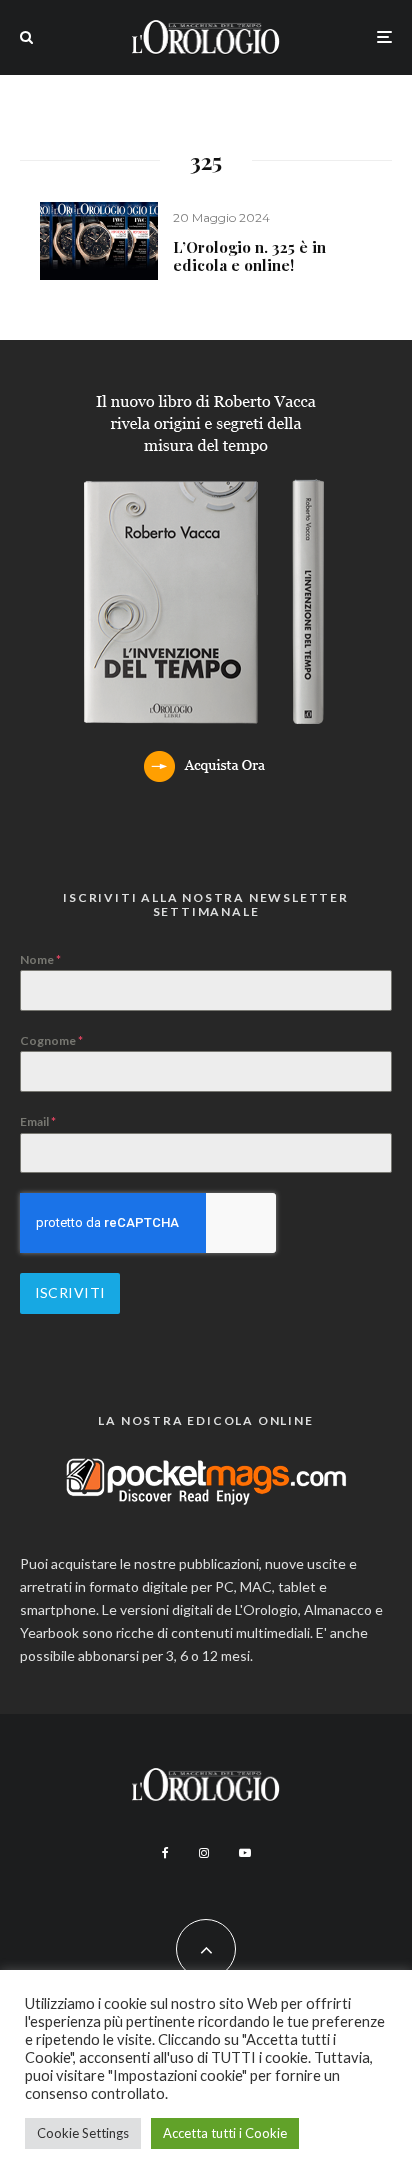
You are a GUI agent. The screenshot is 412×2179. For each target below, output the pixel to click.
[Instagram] (204, 1853)
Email (38, 1121)
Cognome (51, 1040)
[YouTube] (245, 1853)
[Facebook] (165, 1853)
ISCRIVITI (70, 1292)
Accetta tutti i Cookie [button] (225, 2133)
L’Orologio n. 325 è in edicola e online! (249, 256)
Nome (40, 959)
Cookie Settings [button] (83, 2133)
